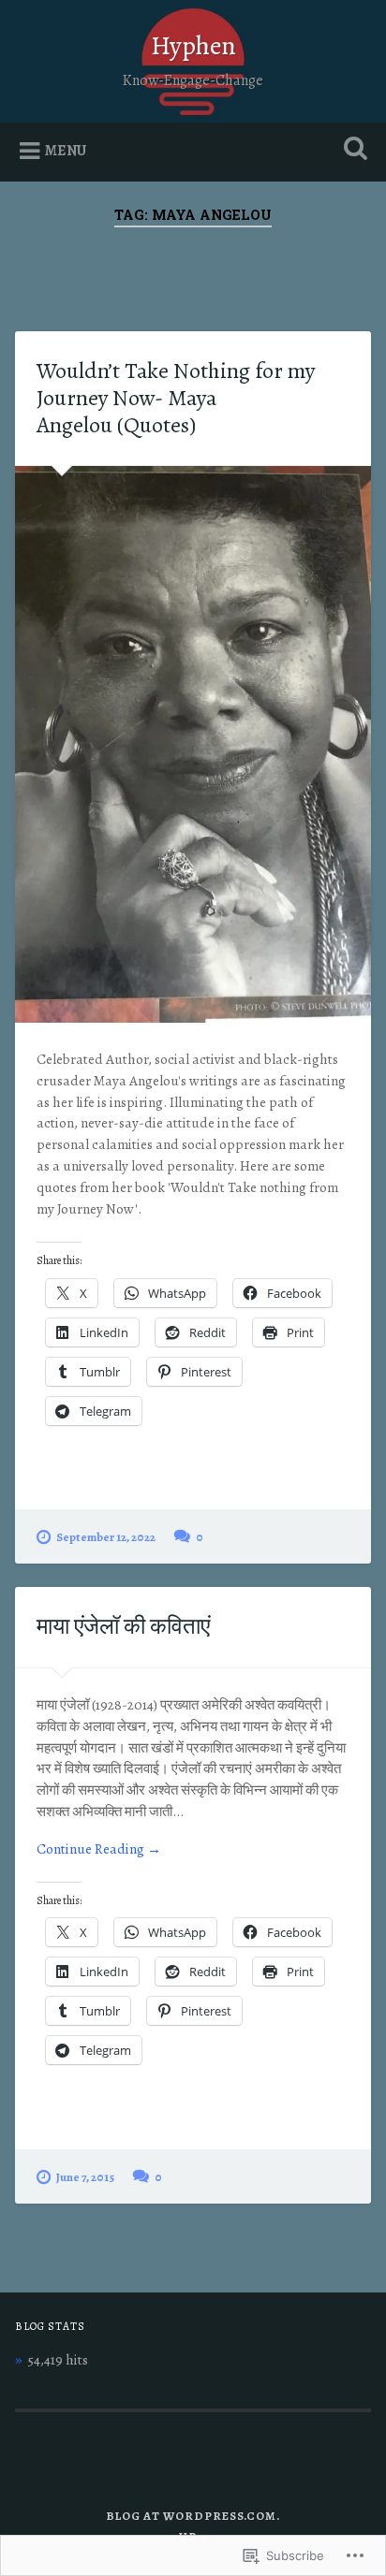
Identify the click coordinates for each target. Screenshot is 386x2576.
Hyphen (193, 46)
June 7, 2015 (85, 2177)
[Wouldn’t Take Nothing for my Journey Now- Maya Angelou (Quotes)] (193, 744)
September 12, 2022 (106, 1537)
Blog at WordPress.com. (193, 2516)
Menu (66, 151)
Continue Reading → (99, 1849)
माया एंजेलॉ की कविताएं (123, 1626)
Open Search (351, 150)
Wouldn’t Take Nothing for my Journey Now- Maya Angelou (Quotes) (176, 398)
